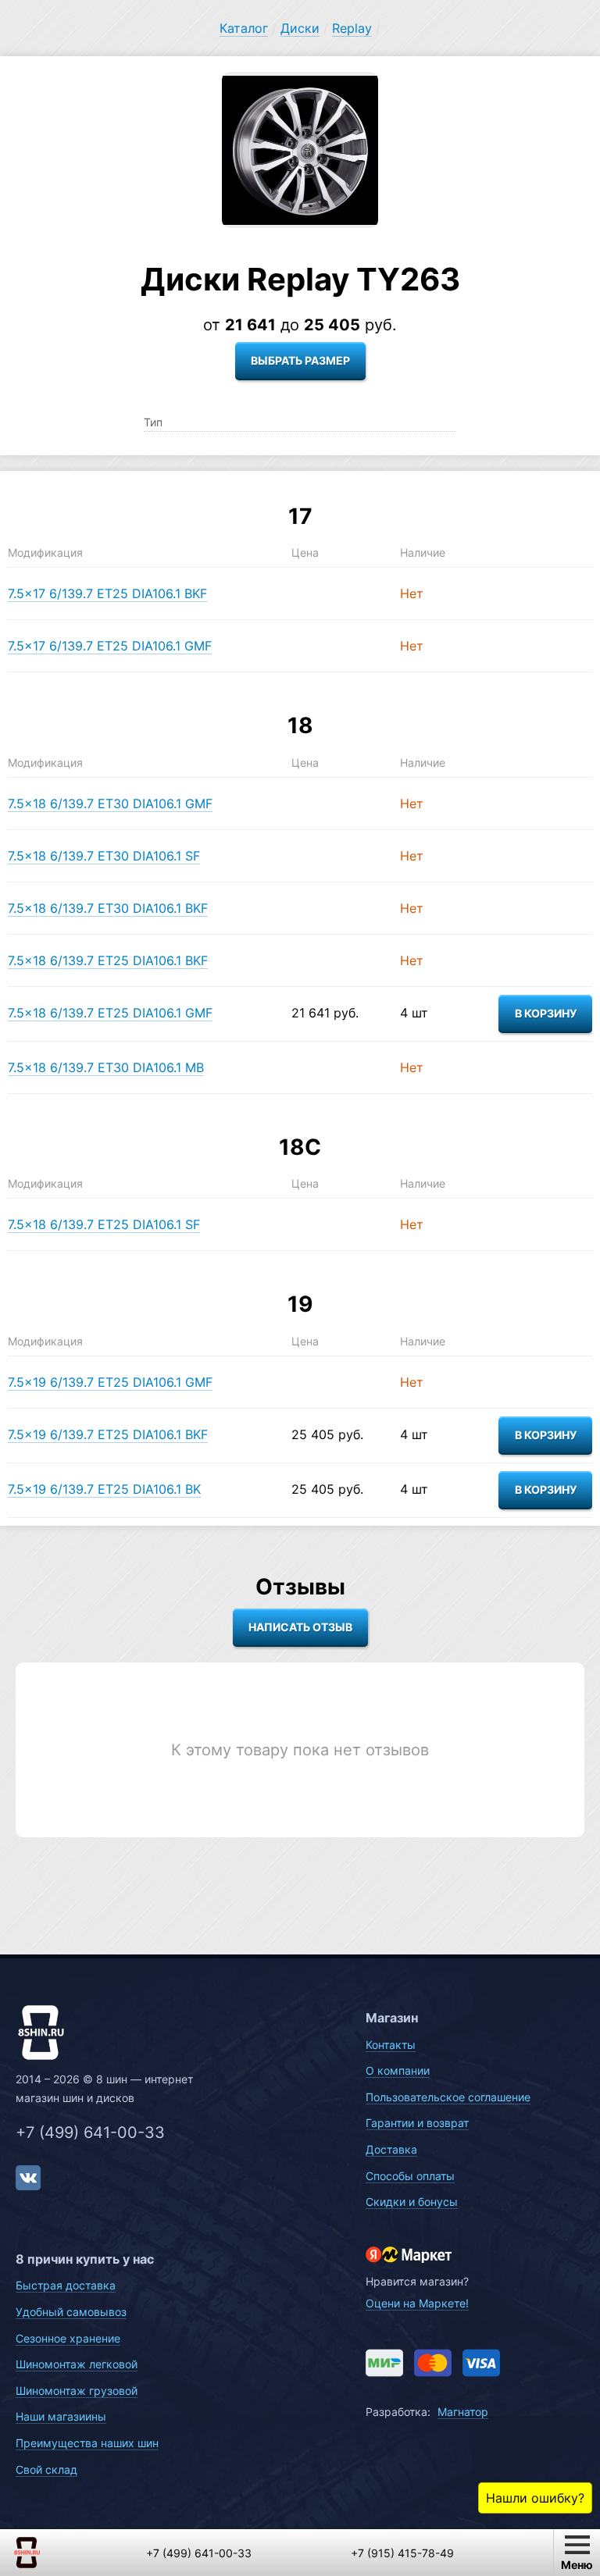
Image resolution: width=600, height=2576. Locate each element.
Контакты (391, 2045)
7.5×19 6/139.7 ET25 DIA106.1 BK (104, 1489)
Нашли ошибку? (535, 2498)
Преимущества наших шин (87, 2443)
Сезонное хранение (68, 2338)
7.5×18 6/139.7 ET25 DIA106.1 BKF (108, 960)
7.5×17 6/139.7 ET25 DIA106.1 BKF (107, 593)
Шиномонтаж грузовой (77, 2391)
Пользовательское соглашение (448, 2097)
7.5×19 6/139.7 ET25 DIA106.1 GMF (110, 1382)
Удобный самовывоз (71, 2312)
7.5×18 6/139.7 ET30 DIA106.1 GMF (110, 803)
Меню (577, 2565)
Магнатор (463, 2412)
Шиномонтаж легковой (77, 2364)
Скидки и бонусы (412, 2202)
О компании (398, 2070)
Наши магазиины (61, 2416)
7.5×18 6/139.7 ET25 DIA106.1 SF (104, 1224)
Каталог (244, 28)
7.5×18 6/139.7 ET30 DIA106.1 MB (106, 1067)
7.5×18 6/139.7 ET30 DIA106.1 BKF (108, 908)
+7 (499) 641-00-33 (90, 2132)
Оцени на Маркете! (417, 2303)
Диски (300, 28)
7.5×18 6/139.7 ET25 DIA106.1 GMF (110, 1013)
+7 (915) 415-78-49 (402, 2553)
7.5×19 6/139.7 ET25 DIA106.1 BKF (108, 1434)
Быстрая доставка (66, 2285)
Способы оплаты (410, 2176)
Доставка (391, 2149)
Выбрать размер (300, 360)
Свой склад (46, 2469)
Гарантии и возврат (417, 2123)
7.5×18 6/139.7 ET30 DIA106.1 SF (104, 856)
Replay (352, 28)
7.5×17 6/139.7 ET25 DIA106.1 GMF (110, 646)
